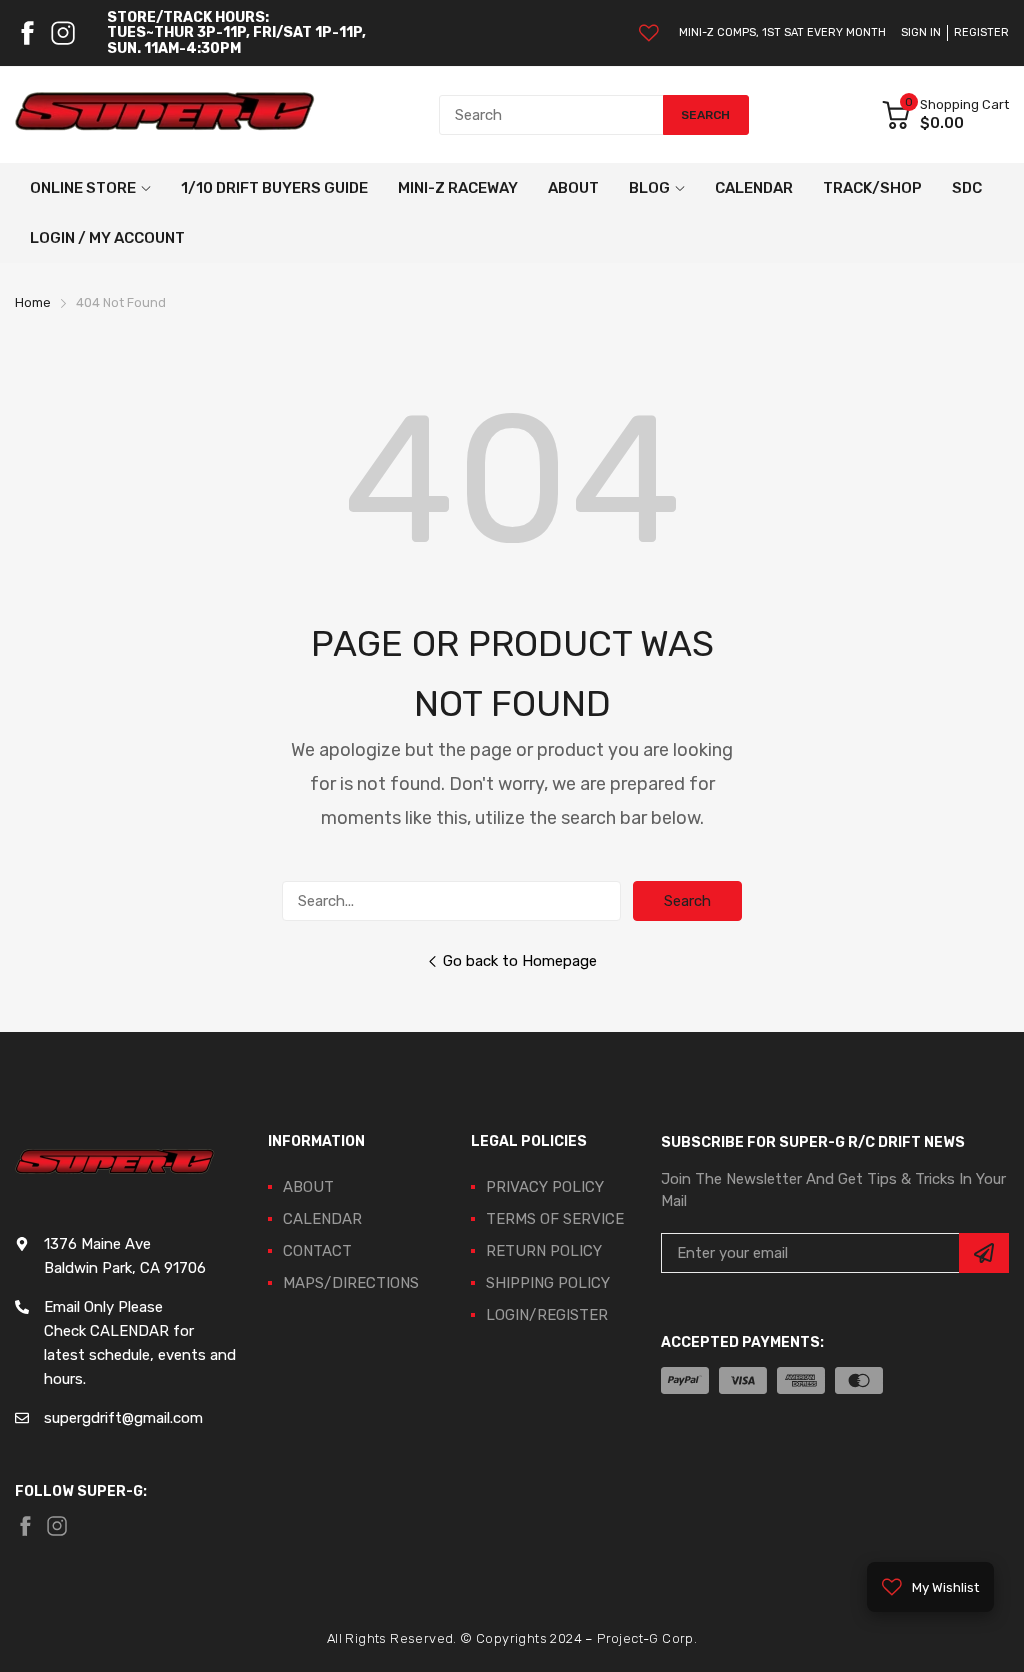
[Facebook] (27, 33)
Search (687, 901)
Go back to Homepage (520, 961)
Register (981, 32)
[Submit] (984, 1253)
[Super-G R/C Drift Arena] (165, 115)
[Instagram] (63, 33)
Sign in (921, 32)
